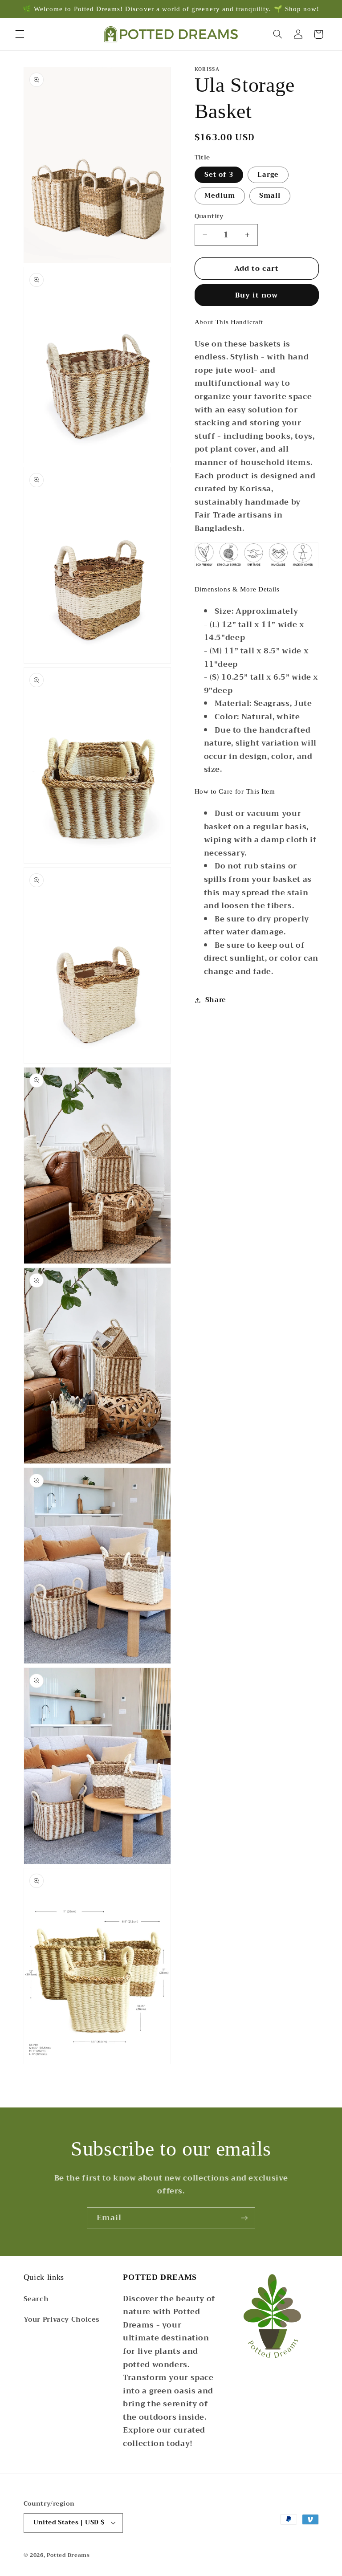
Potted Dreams (68, 2555)
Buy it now (257, 295)
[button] (20, 34)
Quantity (209, 216)
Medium (220, 196)
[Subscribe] (244, 2218)
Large (268, 175)
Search (36, 2299)
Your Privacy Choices (62, 2319)
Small (270, 196)
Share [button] (216, 1000)
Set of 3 (219, 175)
